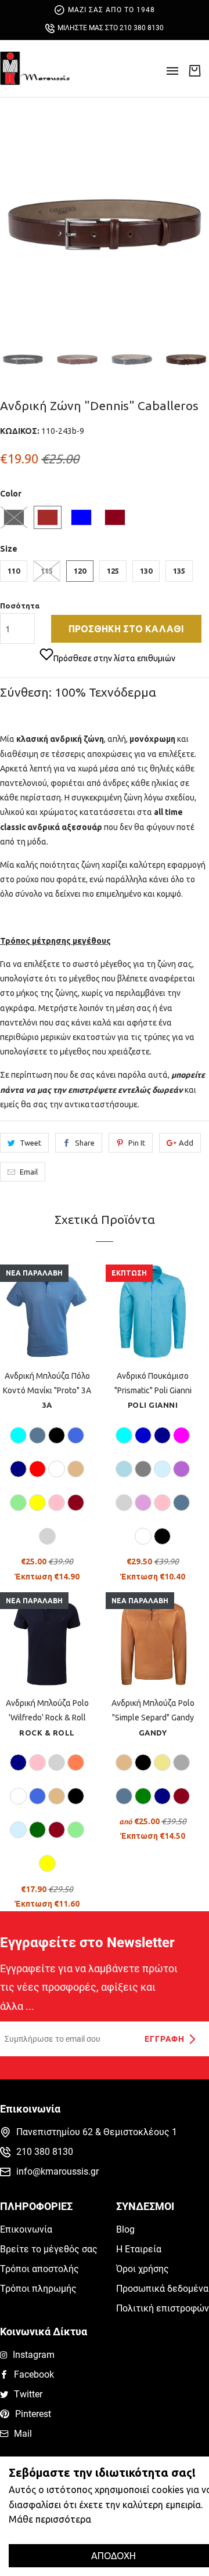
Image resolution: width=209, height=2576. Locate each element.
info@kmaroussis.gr (57, 2171)
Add (186, 1143)
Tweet (30, 1143)
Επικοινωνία (26, 2229)
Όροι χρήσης (143, 2269)
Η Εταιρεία (139, 2249)
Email (29, 1172)
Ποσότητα (20, 606)
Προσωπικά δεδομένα (162, 2289)
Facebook (34, 2374)
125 (113, 571)
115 (47, 571)
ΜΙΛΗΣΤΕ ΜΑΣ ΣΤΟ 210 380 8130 (111, 28)
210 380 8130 (45, 2152)
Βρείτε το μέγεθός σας (49, 2249)
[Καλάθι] (194, 70)
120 (80, 571)
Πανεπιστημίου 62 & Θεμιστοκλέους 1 (97, 2132)
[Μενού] (172, 75)
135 (179, 571)
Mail (23, 2434)
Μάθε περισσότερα (50, 2519)
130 (146, 571)
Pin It (137, 1143)
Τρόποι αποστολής (39, 2269)
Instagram (34, 2355)
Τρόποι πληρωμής (38, 2289)
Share (85, 1143)
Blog (125, 2229)
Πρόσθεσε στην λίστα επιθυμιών (114, 658)
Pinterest (33, 2414)
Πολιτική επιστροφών (163, 2308)
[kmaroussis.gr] (35, 68)
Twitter (28, 2394)
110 (14, 571)
